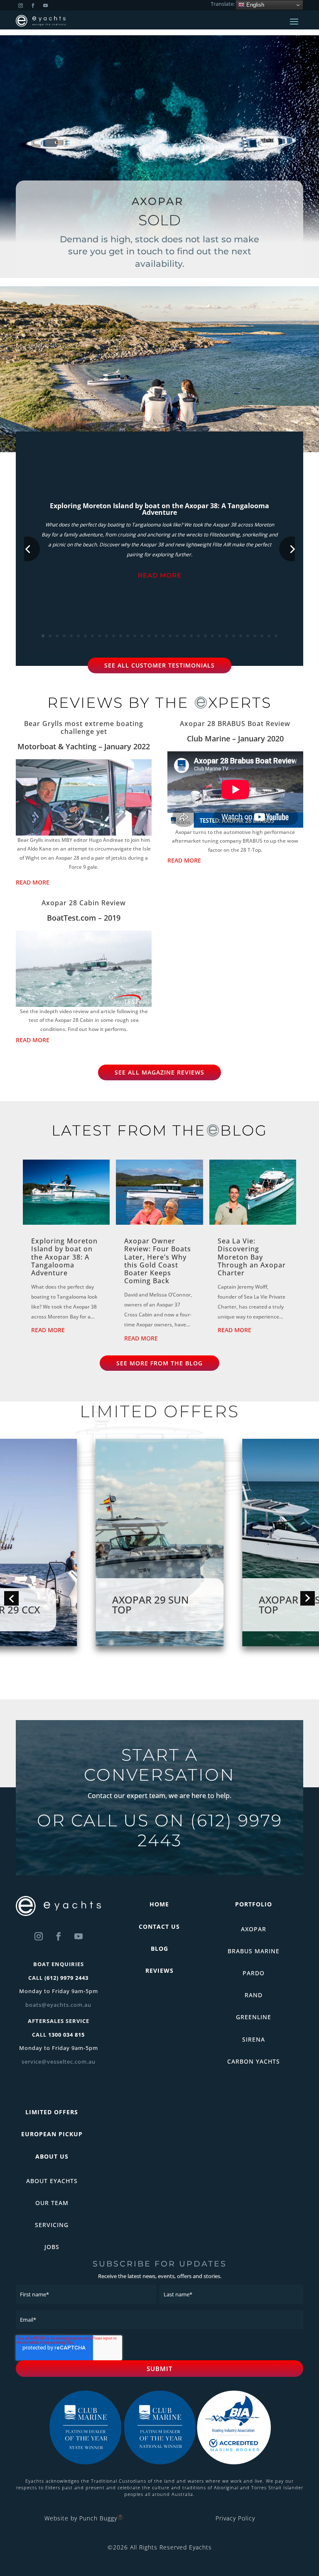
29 (241, 636)
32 (262, 636)
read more (48, 1330)
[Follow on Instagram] (39, 1936)
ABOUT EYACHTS (52, 2181)
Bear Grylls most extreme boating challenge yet (84, 727)
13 (128, 636)
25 (212, 636)
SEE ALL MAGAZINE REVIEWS (159, 1072)
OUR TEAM (52, 2203)
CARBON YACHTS (254, 2061)
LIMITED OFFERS (52, 2112)
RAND (254, 1995)
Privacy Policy (235, 2518)
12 (121, 636)
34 (276, 636)
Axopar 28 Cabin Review (84, 903)
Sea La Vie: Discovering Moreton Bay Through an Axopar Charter (252, 1257)
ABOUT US (52, 2156)
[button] (11, 1598)
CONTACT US (159, 1927)
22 (191, 636)
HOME (159, 1904)
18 (163, 636)
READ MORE (33, 882)
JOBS (52, 2247)
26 (220, 636)
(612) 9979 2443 (210, 1830)
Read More (160, 575)
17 (156, 636)
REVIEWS (159, 1970)
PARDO (254, 1973)
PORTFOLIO (254, 1904)
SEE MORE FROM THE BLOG (159, 1363)
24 (205, 636)
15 (142, 636)
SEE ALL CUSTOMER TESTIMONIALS (159, 665)
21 (184, 636)
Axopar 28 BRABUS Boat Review (235, 724)
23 (198, 636)
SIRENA (254, 2039)
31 (255, 636)
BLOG (159, 1948)
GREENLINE (254, 2017)
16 (149, 636)
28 (234, 636)
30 (248, 636)
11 (114, 636)
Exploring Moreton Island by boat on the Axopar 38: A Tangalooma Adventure (159, 509)
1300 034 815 (66, 2035)
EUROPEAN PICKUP (52, 2134)
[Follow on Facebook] (59, 1936)
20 (177, 636)
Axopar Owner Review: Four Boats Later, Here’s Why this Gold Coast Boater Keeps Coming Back (158, 1261)
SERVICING (52, 2225)
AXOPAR (254, 1929)
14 (135, 636)
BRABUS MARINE (254, 1951)
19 (170, 636)
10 (107, 636)
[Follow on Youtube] (79, 1936)
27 (227, 636)
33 (269, 636)
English (254, 5)
